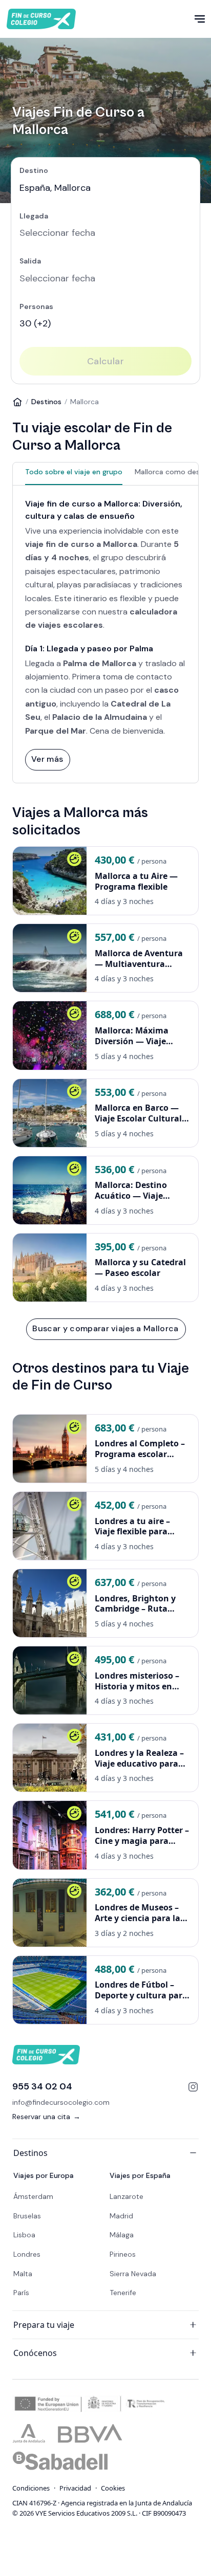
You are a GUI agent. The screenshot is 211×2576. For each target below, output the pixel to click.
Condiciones (31, 2488)
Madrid (121, 2216)
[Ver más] (47, 759)
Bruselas (27, 2216)
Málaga (122, 2235)
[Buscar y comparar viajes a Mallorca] (105, 1329)
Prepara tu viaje (44, 2325)
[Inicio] (17, 402)
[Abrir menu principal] (200, 19)
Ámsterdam (33, 2196)
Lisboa (24, 2235)
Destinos (46, 402)
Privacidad (75, 2488)
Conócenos (35, 2353)
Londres (27, 2254)
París (21, 2293)
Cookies (113, 2488)
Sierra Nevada (133, 2274)
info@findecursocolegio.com (61, 2102)
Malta (23, 2274)
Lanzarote (126, 2196)
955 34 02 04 (42, 2086)
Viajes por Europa (44, 2175)
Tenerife (123, 2293)
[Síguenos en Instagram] (193, 2087)
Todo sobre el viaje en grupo (74, 472)
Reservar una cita (46, 2117)
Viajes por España (140, 2175)
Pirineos (123, 2254)
